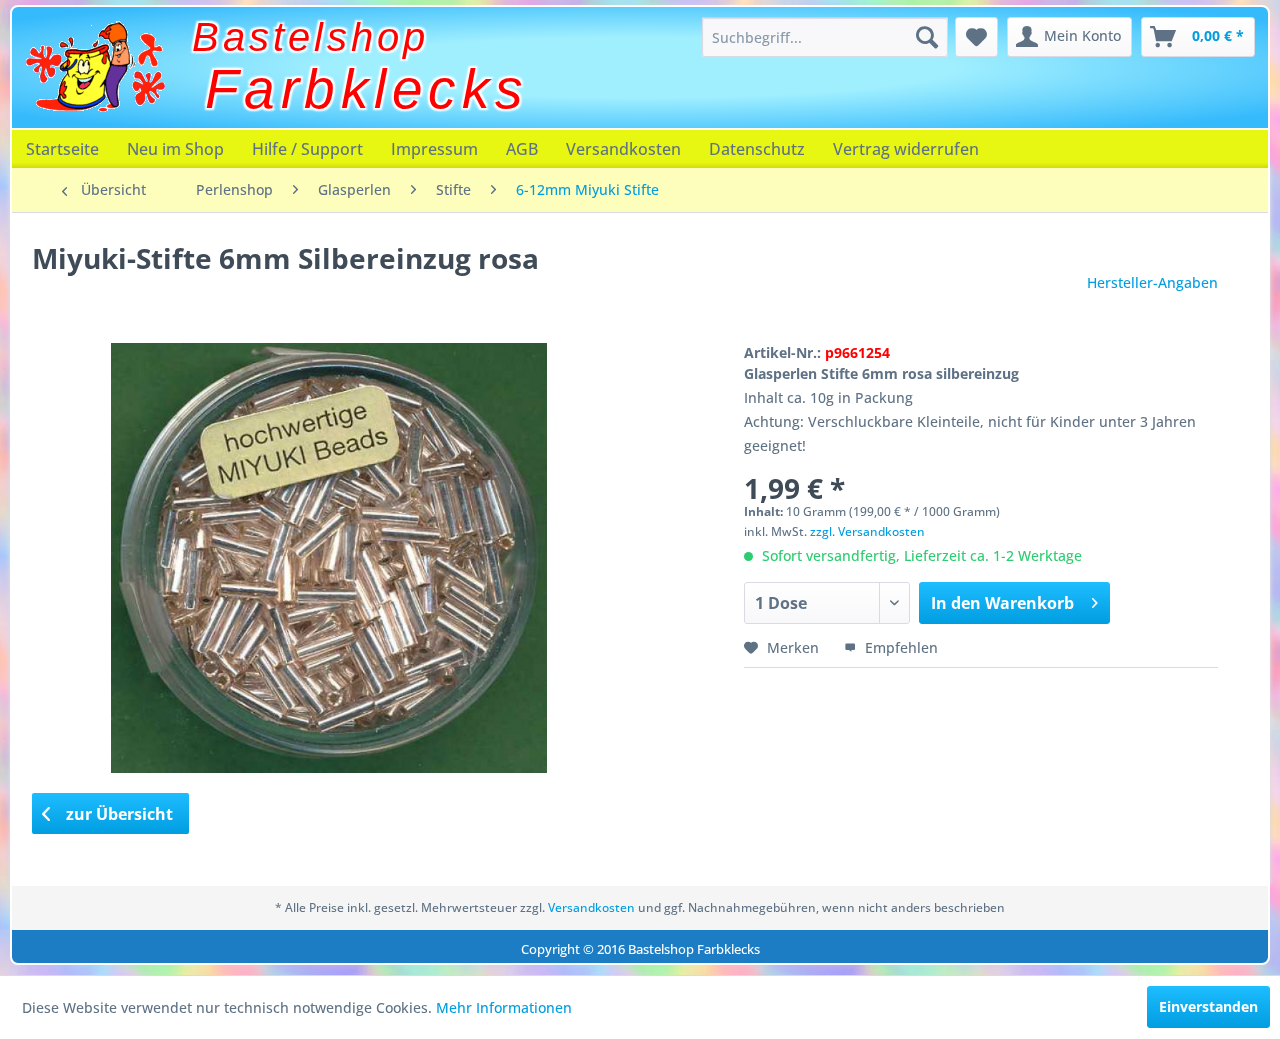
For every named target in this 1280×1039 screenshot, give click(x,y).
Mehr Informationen (504, 1007)
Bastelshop (310, 37)
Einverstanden (1208, 1006)
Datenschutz (757, 149)
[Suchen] (927, 37)
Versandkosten (623, 149)
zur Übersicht (117, 814)
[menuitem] (825, 37)
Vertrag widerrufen (906, 149)
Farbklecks (367, 89)
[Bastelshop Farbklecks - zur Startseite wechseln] (95, 67)
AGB (522, 149)
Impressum (434, 149)
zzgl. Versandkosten (867, 531)
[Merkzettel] (976, 37)
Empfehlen (899, 647)
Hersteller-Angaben (1152, 282)
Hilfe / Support (307, 149)
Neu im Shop (175, 149)
